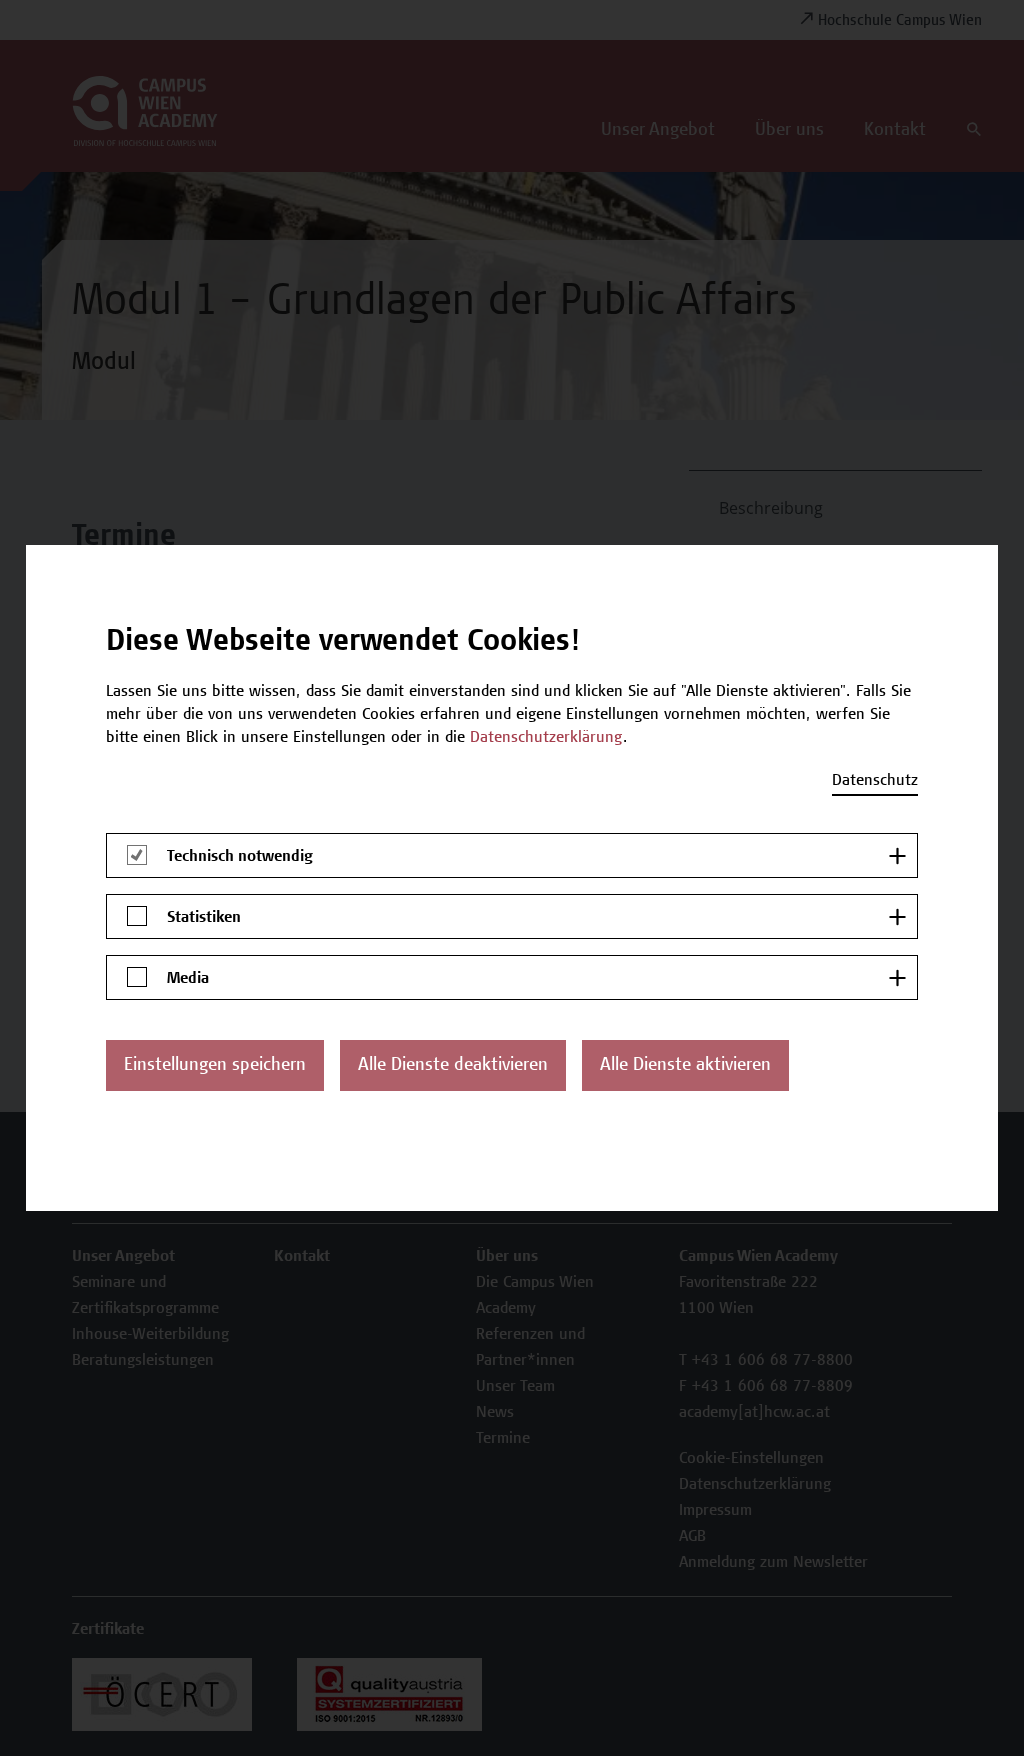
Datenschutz (875, 781)
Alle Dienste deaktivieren (453, 1066)
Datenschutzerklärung (546, 738)
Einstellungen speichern (215, 1066)
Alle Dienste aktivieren (685, 1066)
